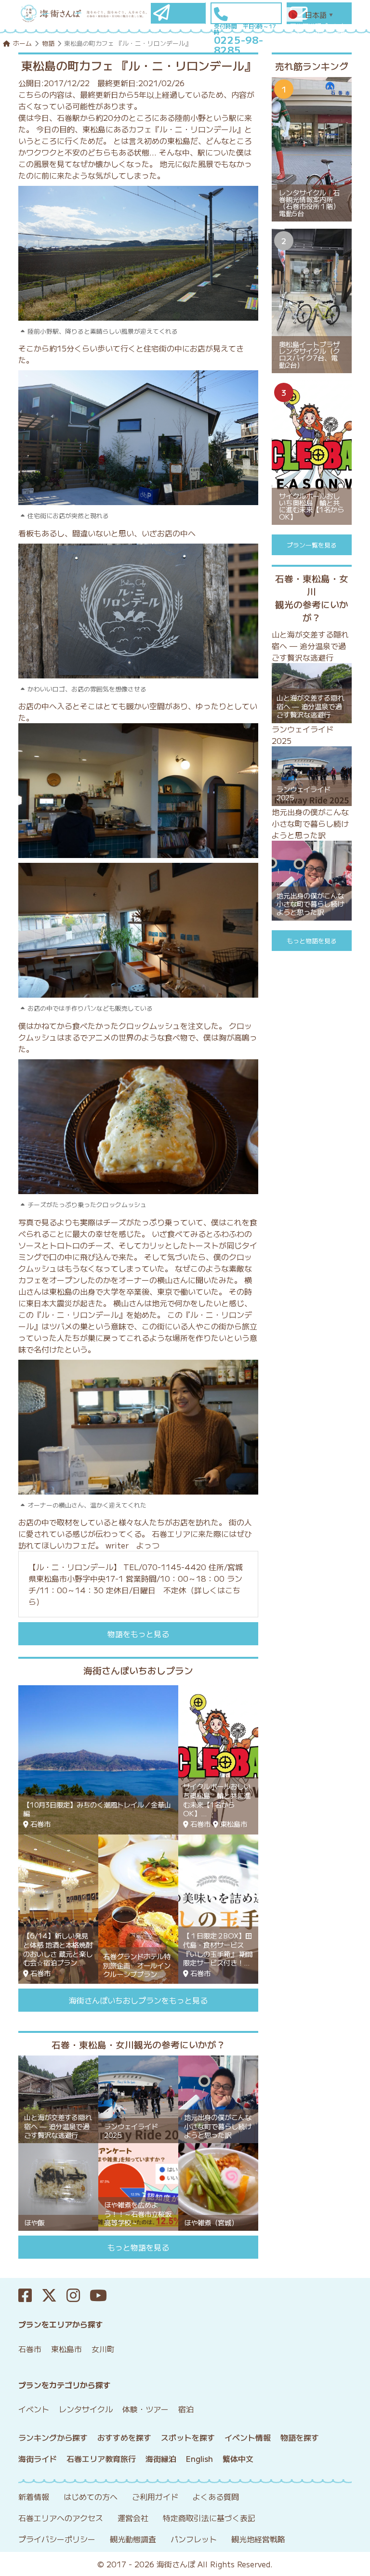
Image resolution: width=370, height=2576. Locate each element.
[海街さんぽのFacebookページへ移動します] (30, 2296)
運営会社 (133, 2518)
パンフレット (194, 2539)
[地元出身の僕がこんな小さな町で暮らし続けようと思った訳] (218, 2098)
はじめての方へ (91, 2497)
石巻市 (30, 2349)
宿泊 (186, 2409)
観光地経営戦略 (258, 2539)
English (199, 2459)
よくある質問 (216, 2497)
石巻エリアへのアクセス (61, 2518)
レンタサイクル (86, 2409)
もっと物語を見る (138, 2247)
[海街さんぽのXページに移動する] (54, 2296)
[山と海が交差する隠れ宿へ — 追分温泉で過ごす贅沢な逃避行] (58, 2098)
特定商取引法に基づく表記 (209, 2518)
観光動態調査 (133, 2539)
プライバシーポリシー (57, 2539)
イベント (34, 2409)
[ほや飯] (58, 2186)
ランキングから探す (53, 2437)
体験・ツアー (145, 2409)
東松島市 (66, 2349)
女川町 (103, 2349)
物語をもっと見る (138, 1634)
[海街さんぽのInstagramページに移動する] (78, 2296)
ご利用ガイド (155, 2497)
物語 (48, 43)
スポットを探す (188, 2437)
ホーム (22, 43)
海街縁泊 (161, 2459)
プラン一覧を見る (312, 545)
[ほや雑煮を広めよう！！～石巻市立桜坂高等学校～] (138, 2186)
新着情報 (34, 2497)
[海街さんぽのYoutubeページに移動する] (103, 2296)
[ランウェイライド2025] (138, 2098)
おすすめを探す (124, 2437)
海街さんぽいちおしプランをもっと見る (138, 2000)
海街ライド (38, 2459)
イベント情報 (248, 2437)
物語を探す (300, 2437)
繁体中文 (238, 2459)
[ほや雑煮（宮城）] (218, 2186)
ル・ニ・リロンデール (75, 1567)
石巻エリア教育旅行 (101, 2459)
